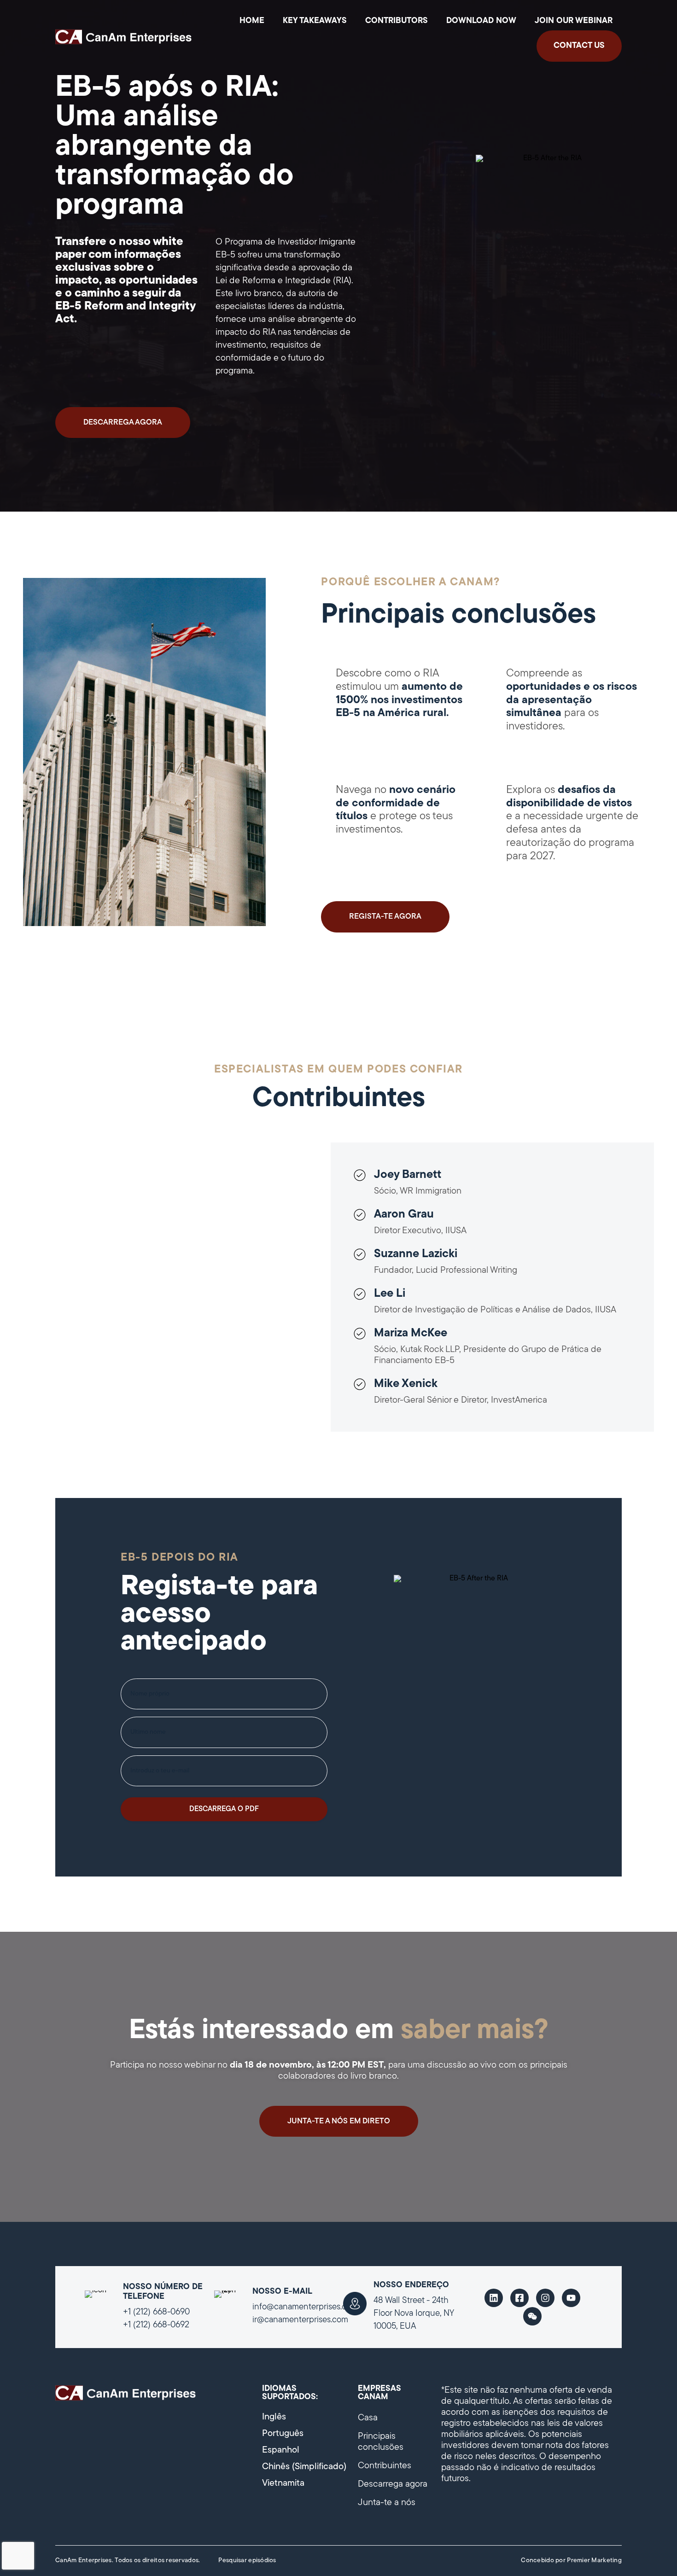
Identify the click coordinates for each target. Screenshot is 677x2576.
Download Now (481, 21)
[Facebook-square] (519, 2298)
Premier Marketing (594, 2561)
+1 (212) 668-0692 (156, 2325)
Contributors (397, 21)
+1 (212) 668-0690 (156, 2312)
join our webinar (574, 21)
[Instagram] (545, 2298)
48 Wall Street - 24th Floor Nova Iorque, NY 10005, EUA (414, 2314)
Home (252, 21)
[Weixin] (532, 2316)
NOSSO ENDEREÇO (411, 2285)
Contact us (579, 46)
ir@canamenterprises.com (300, 2320)
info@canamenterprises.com (305, 2307)
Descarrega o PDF (224, 1809)
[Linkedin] (494, 2298)
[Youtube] (571, 2298)
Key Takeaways (315, 21)
